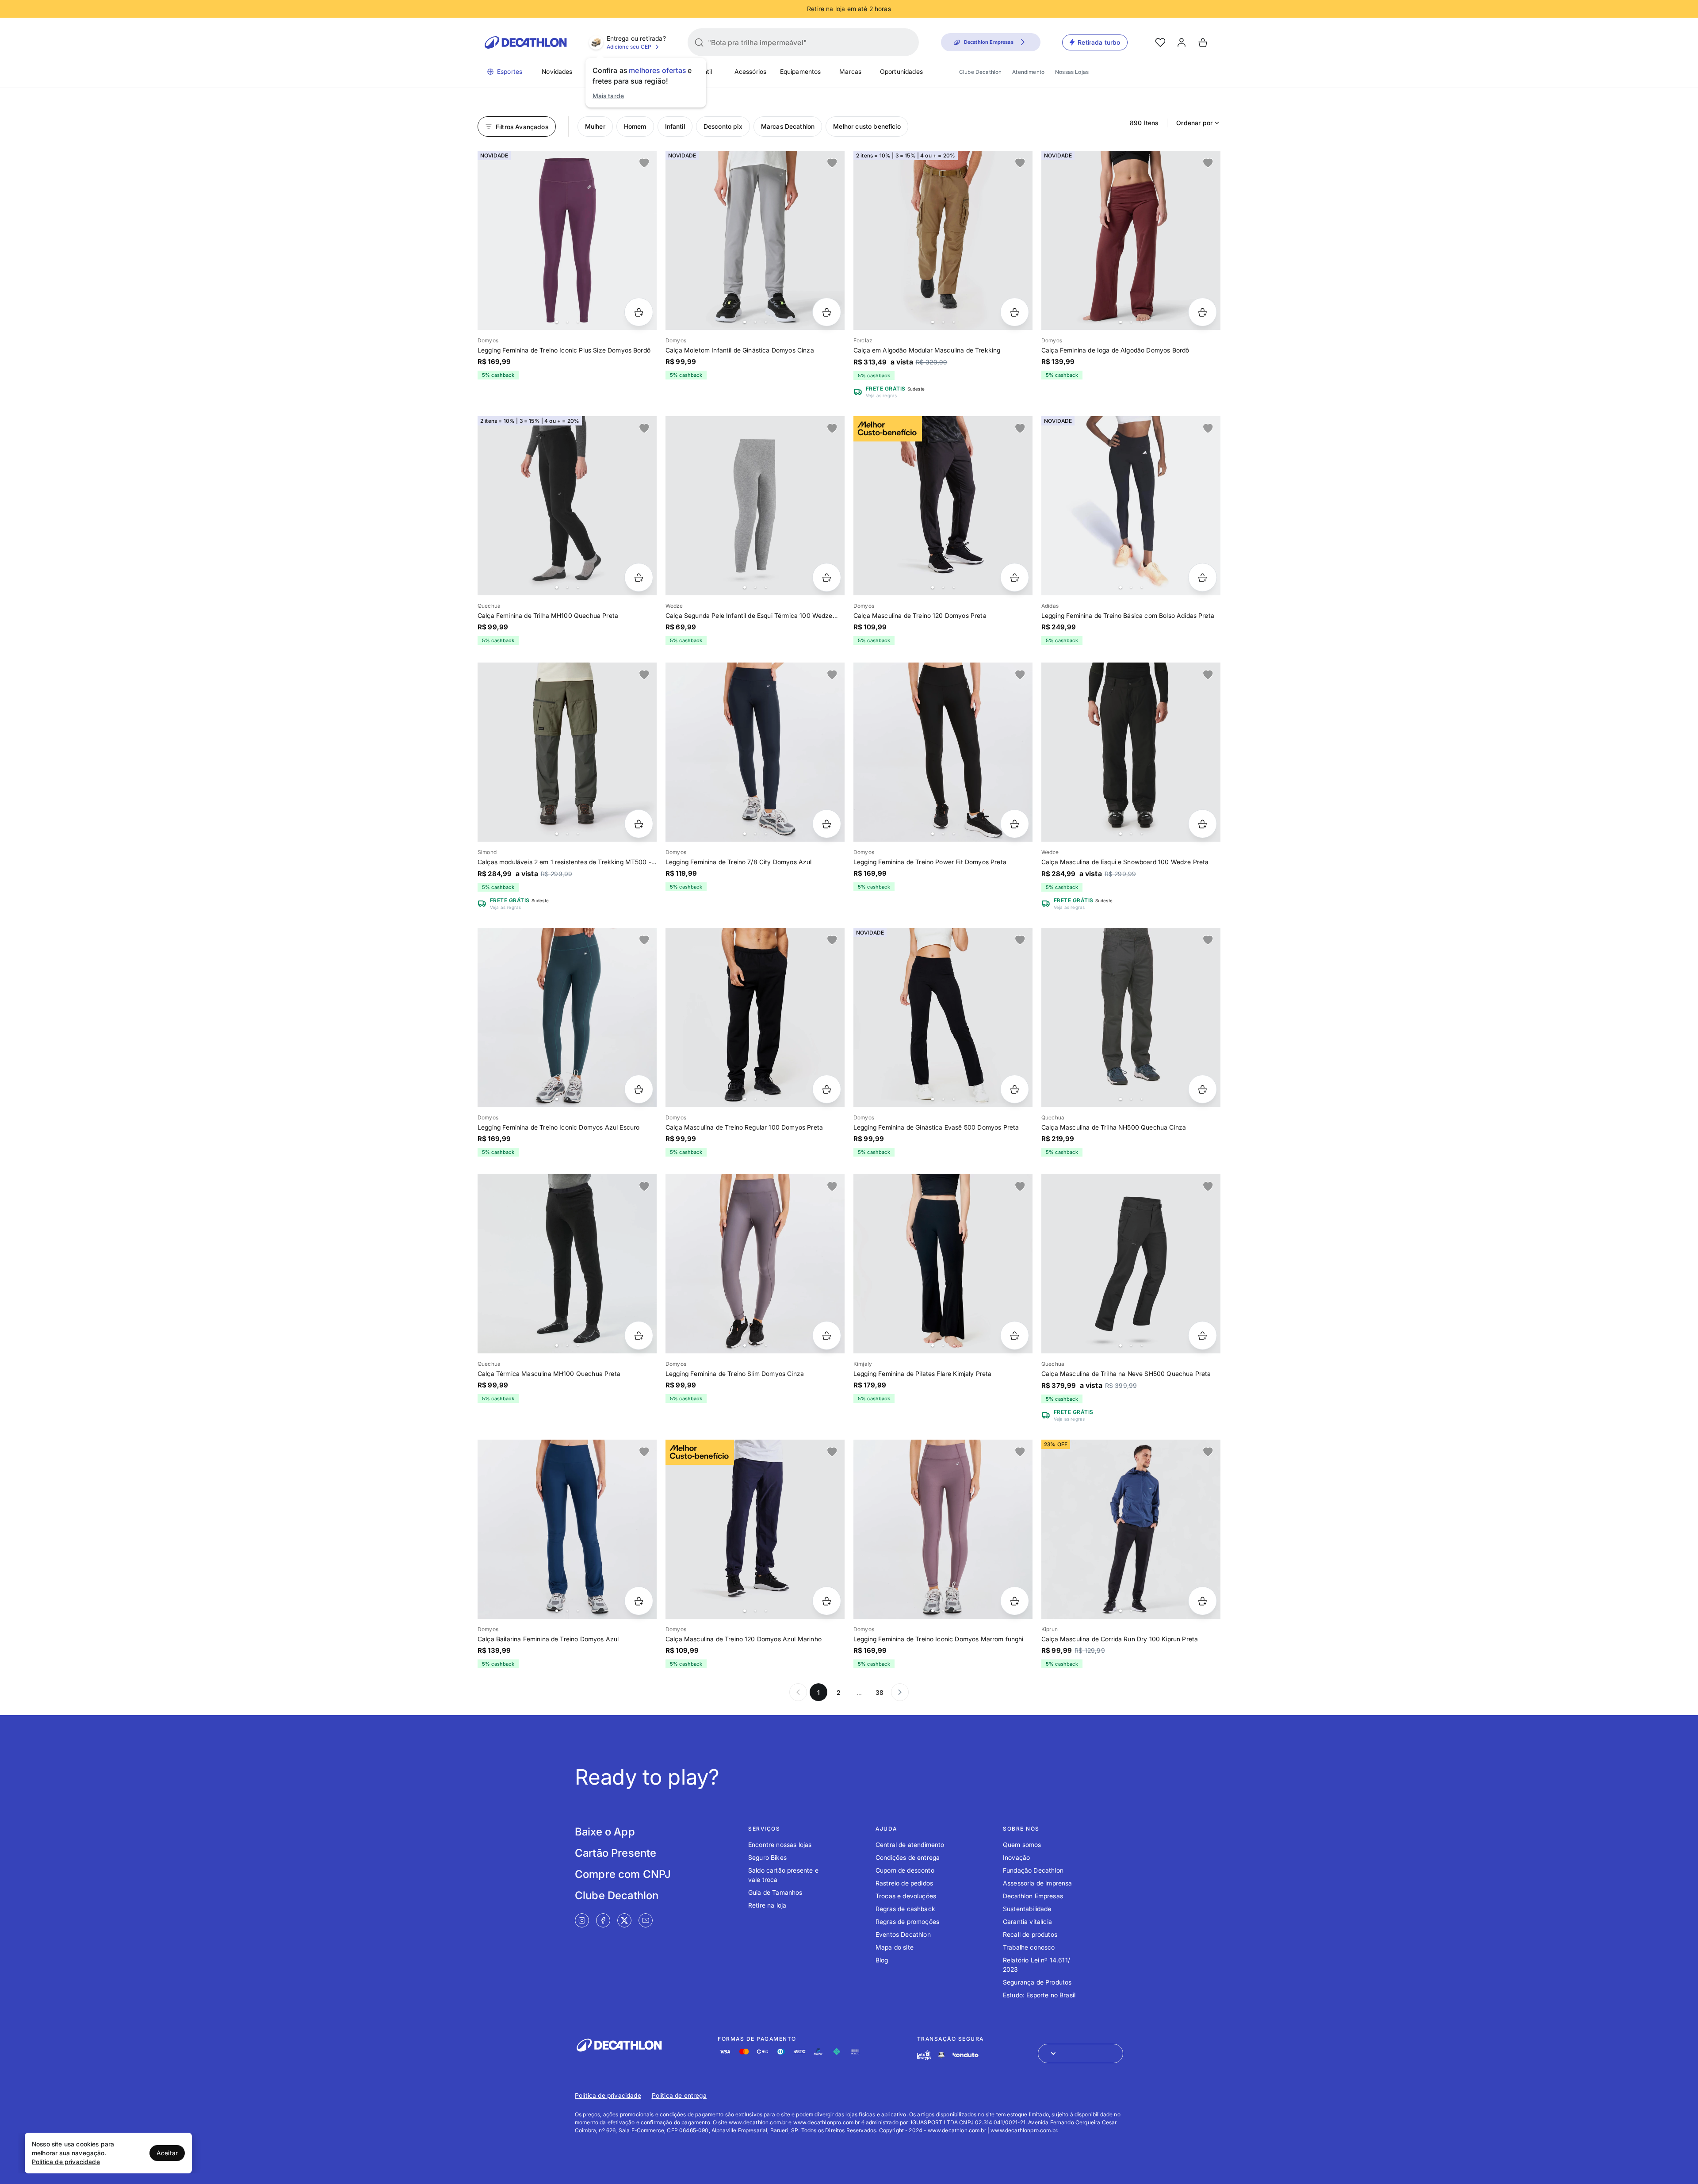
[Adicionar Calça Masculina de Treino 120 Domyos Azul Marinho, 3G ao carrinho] (827, 1601)
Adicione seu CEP (629, 47)
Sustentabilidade (1027, 1909)
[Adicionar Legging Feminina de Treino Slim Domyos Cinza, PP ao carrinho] (827, 1335)
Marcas (850, 71)
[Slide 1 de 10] (943, 1264)
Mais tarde (608, 96)
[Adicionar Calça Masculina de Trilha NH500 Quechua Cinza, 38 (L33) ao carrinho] (1203, 1089)
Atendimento (1028, 72)
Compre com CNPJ (623, 1874)
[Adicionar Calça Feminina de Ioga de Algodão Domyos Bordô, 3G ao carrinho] (1203, 312)
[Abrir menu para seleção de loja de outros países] (1080, 2054)
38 (880, 1692)
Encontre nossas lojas (780, 1845)
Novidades (557, 71)
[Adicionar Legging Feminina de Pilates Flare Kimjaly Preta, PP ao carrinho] (1015, 1335)
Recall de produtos (1030, 1934)
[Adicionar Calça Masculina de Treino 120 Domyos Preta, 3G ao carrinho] (1015, 577)
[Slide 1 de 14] (1131, 1529)
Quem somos (1022, 1845)
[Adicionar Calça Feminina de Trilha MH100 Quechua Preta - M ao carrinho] (639, 577)
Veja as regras (881, 395)
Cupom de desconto (905, 1870)
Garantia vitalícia (1027, 1922)
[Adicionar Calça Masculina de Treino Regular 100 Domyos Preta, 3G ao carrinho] (827, 1089)
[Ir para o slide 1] (557, 322)
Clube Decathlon (980, 72)
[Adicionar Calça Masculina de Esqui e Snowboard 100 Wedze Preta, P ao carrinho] (1203, 824)
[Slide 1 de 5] (755, 506)
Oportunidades (901, 71)
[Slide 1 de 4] (567, 240)
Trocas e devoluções (906, 1896)
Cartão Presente (616, 1853)
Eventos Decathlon (903, 1934)
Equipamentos (801, 71)
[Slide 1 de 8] (1131, 240)
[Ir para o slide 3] (578, 322)
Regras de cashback (905, 1909)
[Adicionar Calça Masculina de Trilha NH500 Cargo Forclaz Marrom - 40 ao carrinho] (1015, 312)
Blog (882, 1960)
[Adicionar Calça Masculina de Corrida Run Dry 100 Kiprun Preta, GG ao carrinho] (1203, 1601)
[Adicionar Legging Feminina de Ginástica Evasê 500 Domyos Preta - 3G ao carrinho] (1015, 1089)
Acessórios (751, 71)
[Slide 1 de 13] (943, 506)
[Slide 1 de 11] (943, 240)
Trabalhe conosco (1029, 1947)
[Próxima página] (900, 1692)
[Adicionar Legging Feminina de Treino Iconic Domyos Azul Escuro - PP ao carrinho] (639, 1089)
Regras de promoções (907, 1922)
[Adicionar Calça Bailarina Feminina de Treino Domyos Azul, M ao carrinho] (639, 1601)
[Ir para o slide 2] (567, 322)
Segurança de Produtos (1037, 1982)
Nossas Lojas (1072, 72)
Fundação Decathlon (1033, 1870)
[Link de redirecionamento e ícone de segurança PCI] (941, 2055)
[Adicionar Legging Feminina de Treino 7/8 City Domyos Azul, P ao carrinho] (827, 824)
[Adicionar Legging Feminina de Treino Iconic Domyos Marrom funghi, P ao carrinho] (1015, 1601)
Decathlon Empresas (1033, 1896)
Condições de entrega (908, 1857)
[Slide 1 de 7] (755, 240)
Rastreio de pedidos (904, 1883)
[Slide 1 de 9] (567, 1017)
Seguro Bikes (767, 1857)
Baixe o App (605, 1832)
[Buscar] (699, 42)
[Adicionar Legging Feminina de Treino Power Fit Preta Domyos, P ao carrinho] (1015, 824)
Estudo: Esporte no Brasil (1039, 1995)
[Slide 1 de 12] (1131, 1017)
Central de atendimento (910, 1845)
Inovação (1016, 1857)
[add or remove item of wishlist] (644, 163)
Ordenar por (1194, 123)
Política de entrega (679, 2095)
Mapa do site (895, 1947)
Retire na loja (767, 1905)
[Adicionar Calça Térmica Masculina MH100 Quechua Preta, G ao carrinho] (639, 1335)
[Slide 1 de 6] (755, 1264)
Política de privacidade (608, 2095)
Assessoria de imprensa (1038, 1883)
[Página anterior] (798, 1692)
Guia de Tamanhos (775, 1892)
